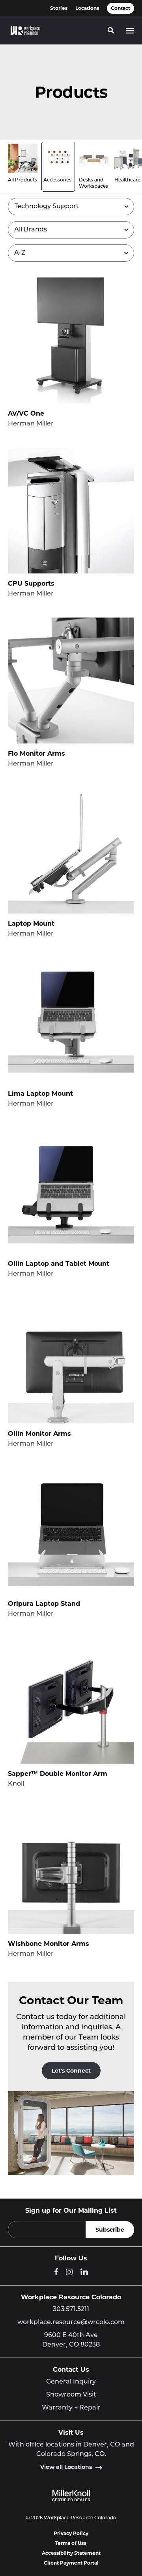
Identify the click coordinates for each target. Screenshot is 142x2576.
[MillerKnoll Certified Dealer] (71, 2496)
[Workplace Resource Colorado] (25, 31)
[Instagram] (69, 2272)
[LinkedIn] (84, 2272)
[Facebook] (56, 2272)
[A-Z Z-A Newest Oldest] (71, 253)
